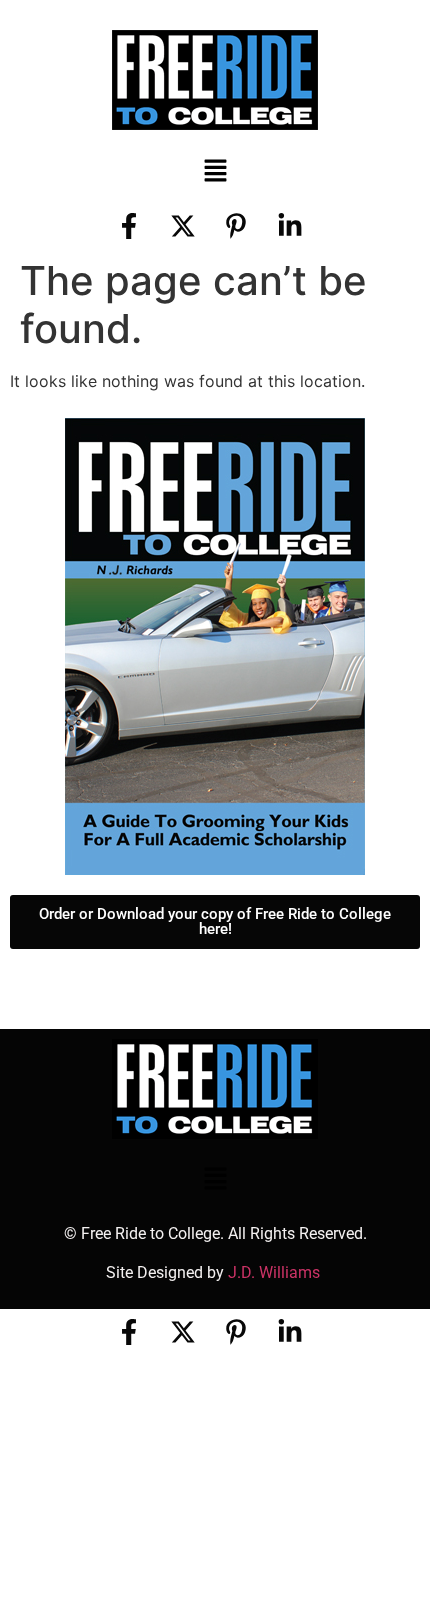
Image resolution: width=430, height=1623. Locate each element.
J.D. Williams (276, 1272)
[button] (215, 171)
